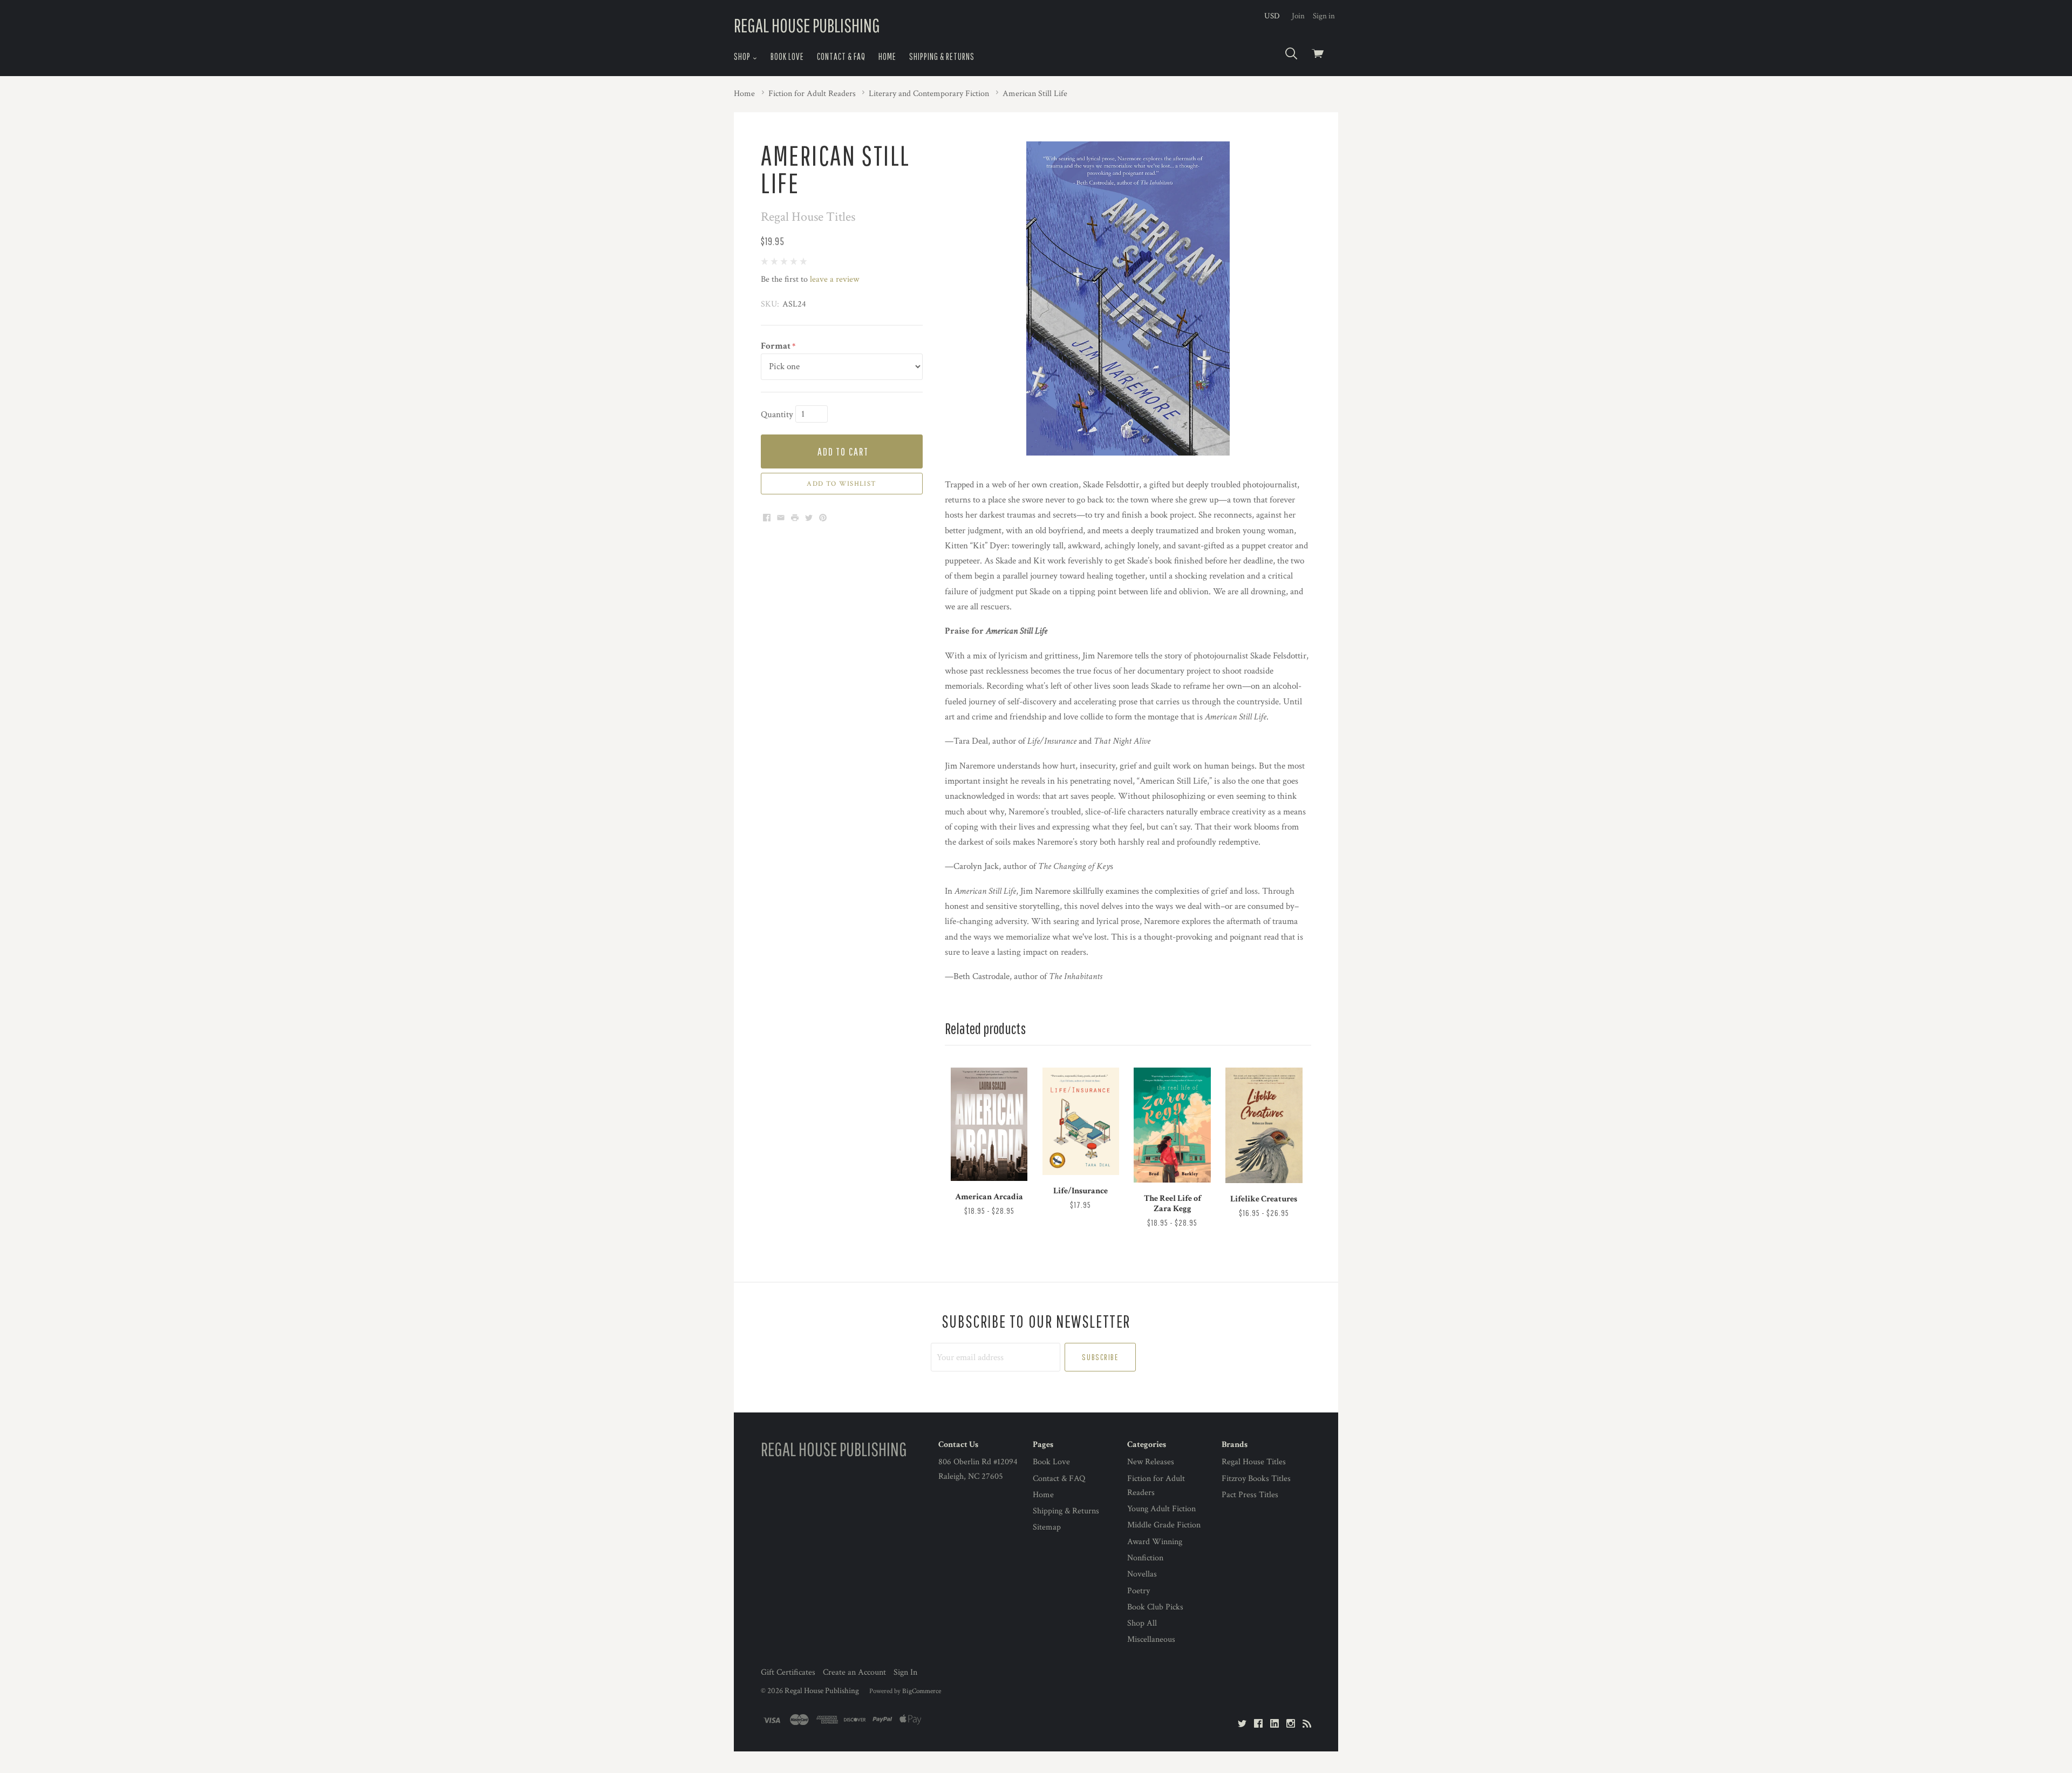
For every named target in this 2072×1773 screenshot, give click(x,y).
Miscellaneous (1151, 1639)
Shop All (1142, 1623)
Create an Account (854, 1672)
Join (1298, 16)
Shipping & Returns (942, 56)
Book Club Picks (1155, 1607)
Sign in (1324, 16)
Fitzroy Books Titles (1256, 1479)
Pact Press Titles (1250, 1495)
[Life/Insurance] (1081, 1121)
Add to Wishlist (841, 484)
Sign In (905, 1672)
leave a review (834, 279)
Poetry (1139, 1591)
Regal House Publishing (822, 1691)
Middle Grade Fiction (1164, 1525)
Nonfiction (1145, 1558)
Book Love (787, 56)
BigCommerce (922, 1691)
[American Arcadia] (989, 1125)
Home (887, 56)
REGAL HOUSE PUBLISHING (807, 25)
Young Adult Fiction (1161, 1509)
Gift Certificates (788, 1672)
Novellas (1142, 1574)
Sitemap (1047, 1527)
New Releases (1151, 1462)
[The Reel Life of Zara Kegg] (1172, 1125)
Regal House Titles (1254, 1462)
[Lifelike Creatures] (1264, 1125)
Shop (743, 56)
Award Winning (1155, 1542)
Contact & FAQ (841, 56)
